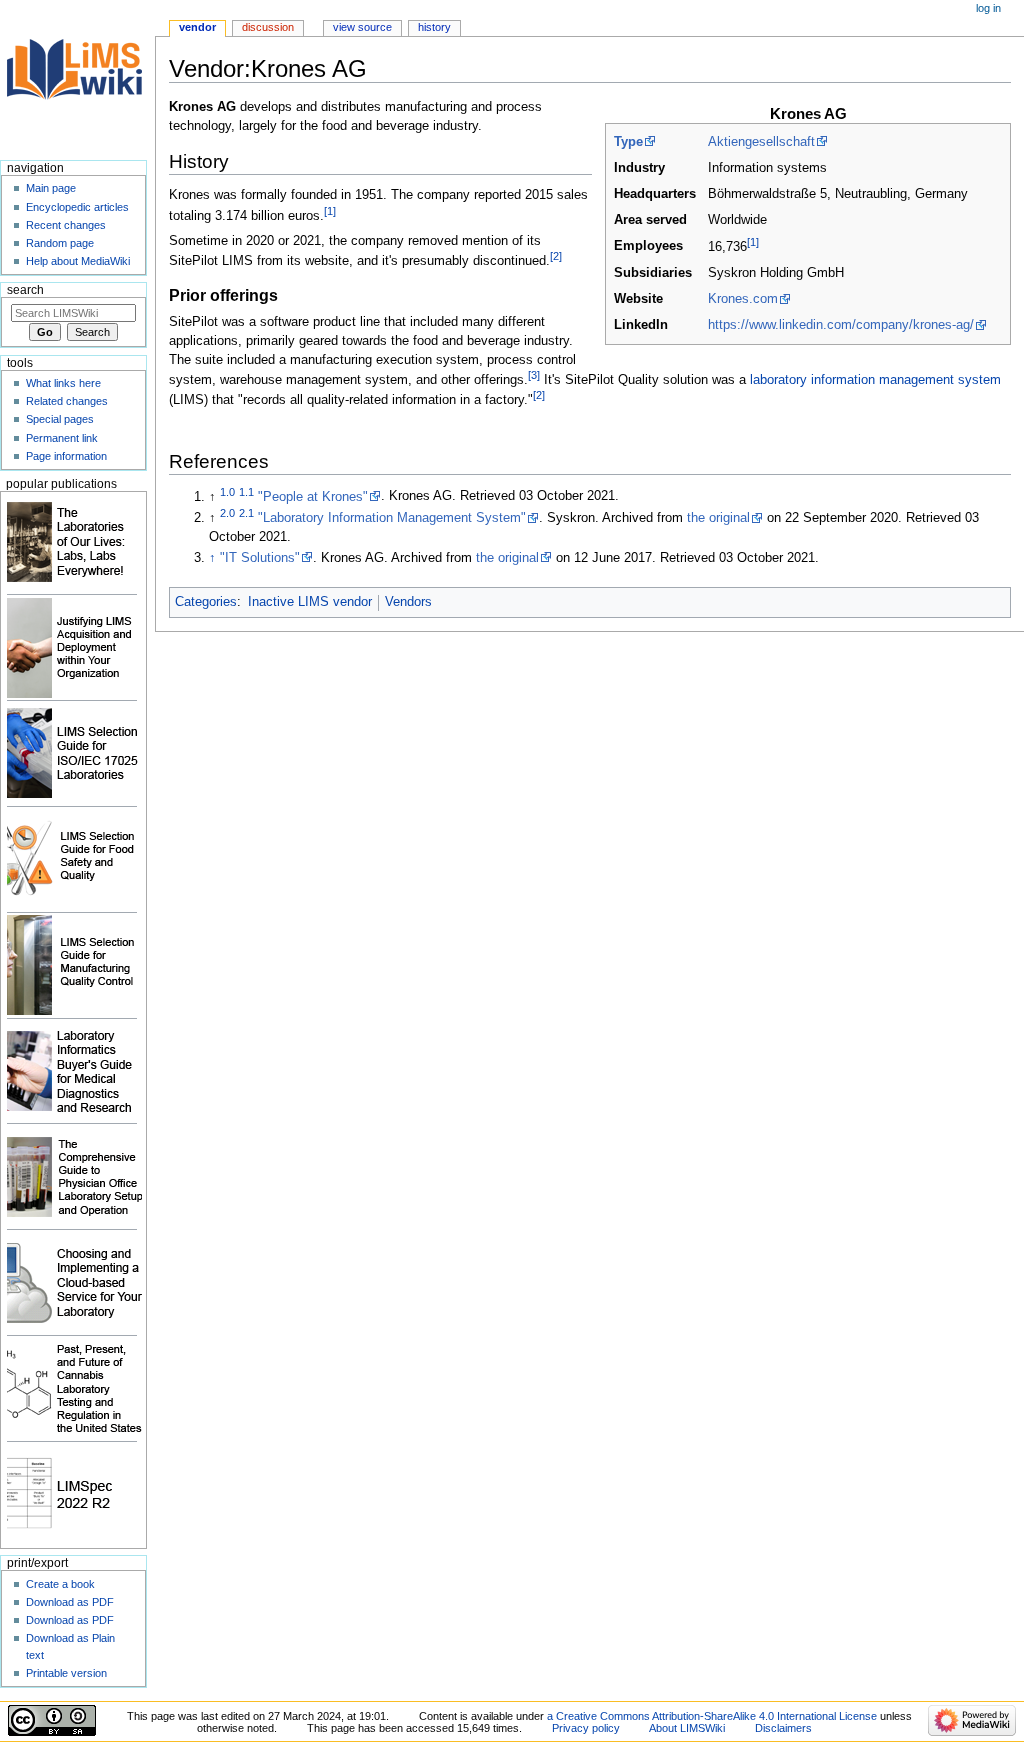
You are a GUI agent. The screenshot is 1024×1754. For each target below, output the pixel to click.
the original (718, 518)
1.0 (227, 491)
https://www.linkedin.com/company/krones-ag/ (841, 325)
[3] (534, 375)
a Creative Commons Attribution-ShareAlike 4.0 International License (712, 1716)
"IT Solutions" (260, 558)
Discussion (268, 27)
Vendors (408, 602)
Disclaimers (783, 1728)
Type (628, 142)
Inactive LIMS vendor (310, 602)
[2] (556, 256)
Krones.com (743, 299)
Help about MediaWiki (78, 261)
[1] (753, 242)
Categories (206, 602)
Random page (60, 243)
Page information (66, 456)
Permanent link (62, 438)
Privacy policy (586, 1728)
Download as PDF (70, 1602)
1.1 (246, 491)
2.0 (227, 513)
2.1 (246, 513)
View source (362, 27)
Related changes (67, 401)
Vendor (197, 27)
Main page (51, 188)
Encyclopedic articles (77, 207)
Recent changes (66, 225)
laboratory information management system (875, 380)
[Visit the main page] (77, 77)
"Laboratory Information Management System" (392, 518)
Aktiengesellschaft (761, 142)
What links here (63, 383)
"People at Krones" (313, 497)
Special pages (60, 419)
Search (25, 290)
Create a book (60, 1584)
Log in (988, 8)
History (434, 27)
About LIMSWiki (687, 1728)
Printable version (66, 1673)
